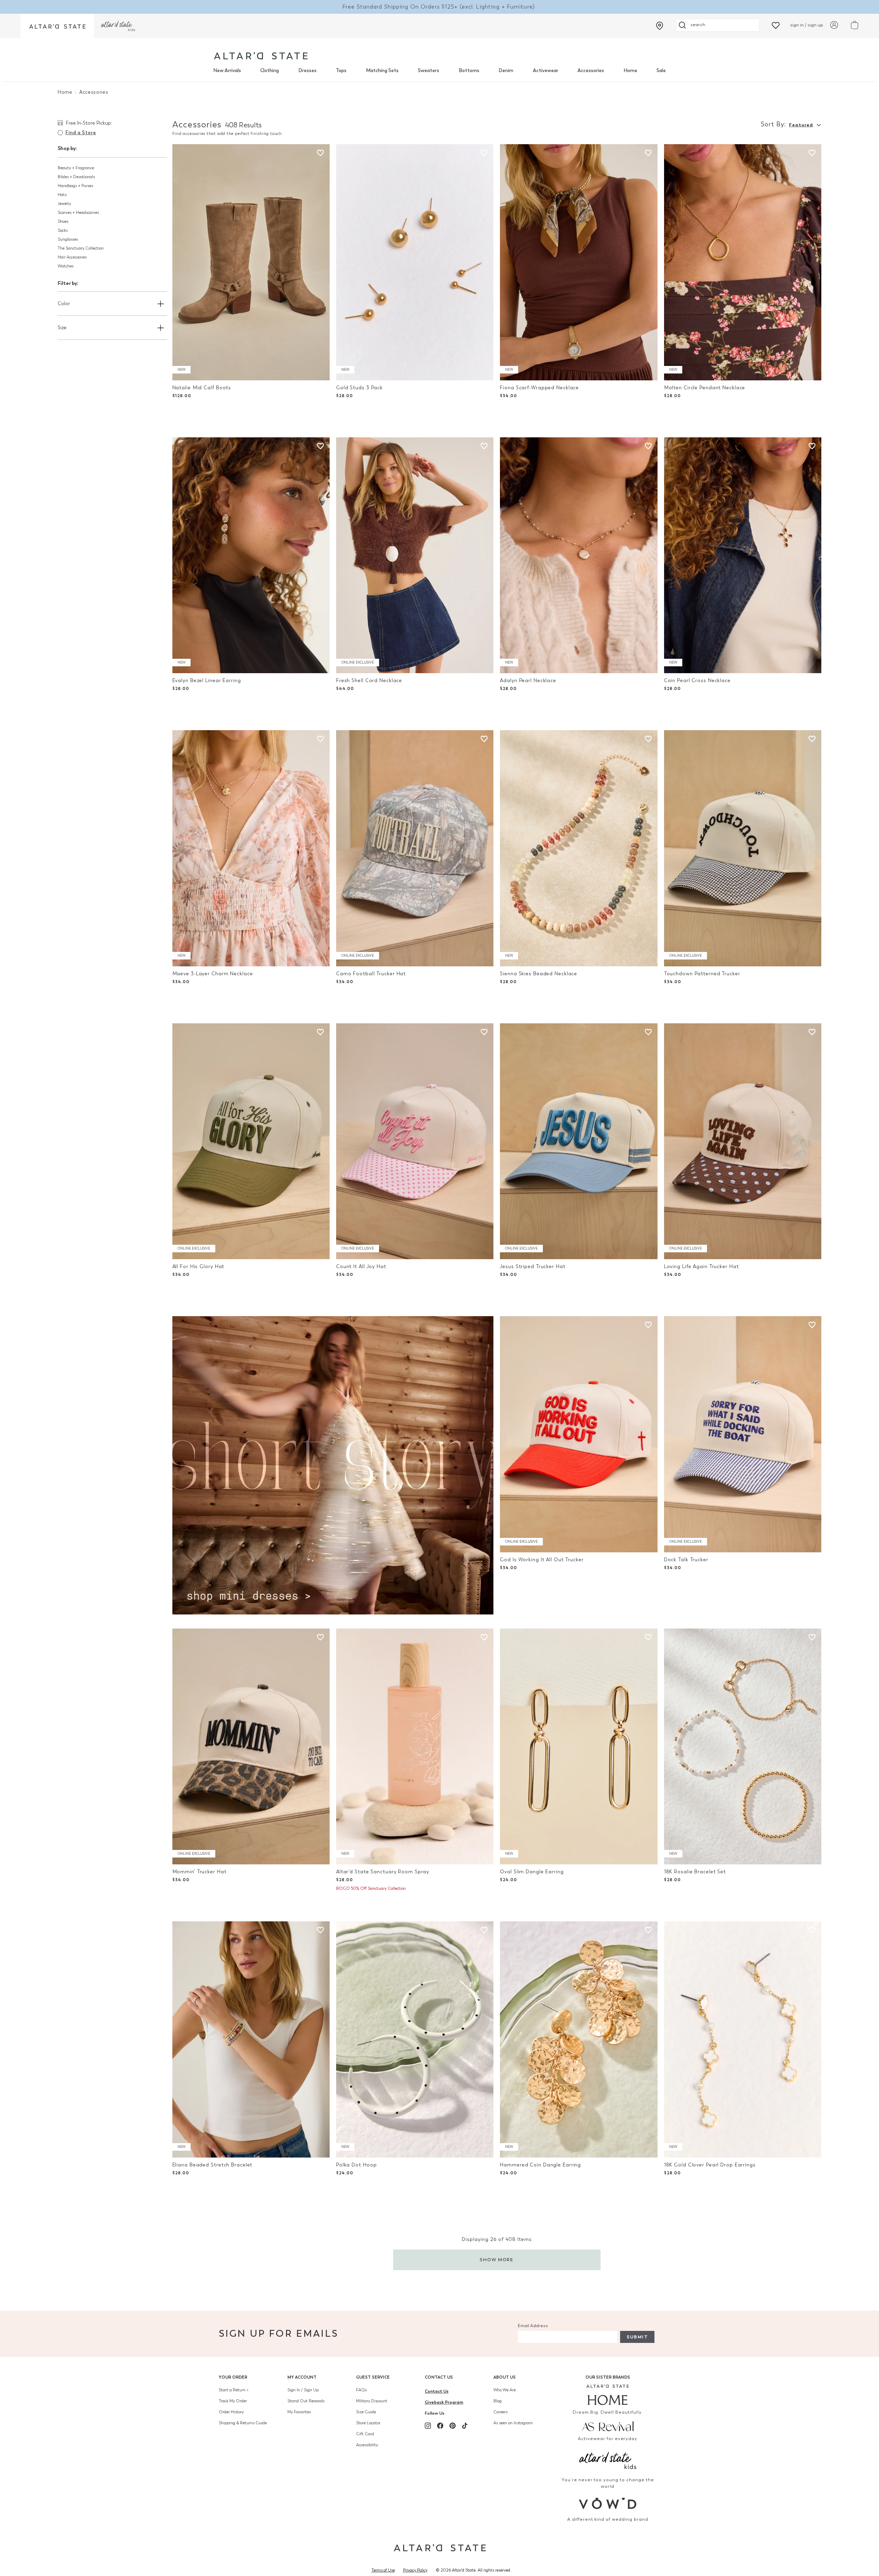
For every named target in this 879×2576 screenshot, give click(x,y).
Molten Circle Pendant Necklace (705, 388)
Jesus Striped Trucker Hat (533, 1267)
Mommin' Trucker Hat (199, 1872)
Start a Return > (234, 2390)
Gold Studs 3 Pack (359, 388)
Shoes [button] (63, 221)
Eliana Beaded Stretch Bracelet (213, 2165)
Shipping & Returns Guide (243, 2423)
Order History (231, 2412)
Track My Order (233, 2401)
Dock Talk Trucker (686, 1560)
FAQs (361, 2390)
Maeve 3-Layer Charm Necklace (213, 974)
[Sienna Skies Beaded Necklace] (579, 848)
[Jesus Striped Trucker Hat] (579, 1141)
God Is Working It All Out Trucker (542, 1560)
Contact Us (439, 2377)
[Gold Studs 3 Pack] (415, 262)
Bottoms (469, 71)
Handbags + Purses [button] (75, 186)
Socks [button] (63, 230)
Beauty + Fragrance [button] (76, 168)
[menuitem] (227, 71)
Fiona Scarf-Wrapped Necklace (539, 388)
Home (630, 71)
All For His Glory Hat (198, 1267)
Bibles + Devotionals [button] (76, 177)
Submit (637, 2337)
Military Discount (372, 2401)
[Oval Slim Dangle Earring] (579, 1747)
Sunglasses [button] (68, 239)
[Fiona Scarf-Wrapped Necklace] (579, 262)
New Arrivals (227, 71)
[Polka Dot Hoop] (415, 2039)
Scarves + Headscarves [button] (78, 212)
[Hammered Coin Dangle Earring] (579, 2039)
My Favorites (299, 2412)
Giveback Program (444, 2402)
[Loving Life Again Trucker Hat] (743, 1141)
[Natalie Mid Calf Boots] (251, 262)
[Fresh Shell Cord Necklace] (415, 555)
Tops (341, 71)
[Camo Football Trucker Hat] (415, 848)
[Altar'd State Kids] (608, 2460)
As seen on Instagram (513, 2423)
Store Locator (368, 2423)
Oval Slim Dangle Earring (532, 1872)
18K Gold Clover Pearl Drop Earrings (710, 2165)
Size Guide (366, 2412)
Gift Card (365, 2434)
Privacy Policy (415, 2570)
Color (64, 304)
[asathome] (608, 2395)
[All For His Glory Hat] (251, 1141)
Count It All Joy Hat (361, 1267)
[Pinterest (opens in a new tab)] (453, 2426)
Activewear (546, 71)
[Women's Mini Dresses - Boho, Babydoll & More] (333, 1465)
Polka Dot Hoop (356, 2165)
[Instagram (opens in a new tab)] (428, 2426)
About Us (505, 2377)
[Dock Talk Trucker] (743, 1434)
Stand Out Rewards (306, 2401)
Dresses (307, 71)
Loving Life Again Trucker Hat (701, 1267)
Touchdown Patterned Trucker (702, 974)
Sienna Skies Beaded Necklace (539, 974)
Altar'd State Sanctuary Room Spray (383, 1872)
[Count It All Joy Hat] (415, 1141)
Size (62, 328)
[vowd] (608, 2503)
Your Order (233, 2377)
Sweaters (429, 71)
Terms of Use (383, 2570)
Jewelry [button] (64, 204)
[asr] (608, 2426)
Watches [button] (66, 266)
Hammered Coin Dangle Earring (540, 2165)
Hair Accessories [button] (72, 257)
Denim (506, 71)
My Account (302, 2377)
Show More (497, 2260)
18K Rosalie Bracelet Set (695, 1872)
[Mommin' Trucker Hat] (251, 1747)
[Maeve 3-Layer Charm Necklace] (251, 848)
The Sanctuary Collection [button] (81, 248)
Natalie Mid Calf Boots (202, 388)
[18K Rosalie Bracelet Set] (743, 1747)
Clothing (270, 71)
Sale (661, 71)
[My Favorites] (776, 25)
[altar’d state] (57, 26)
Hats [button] (62, 195)
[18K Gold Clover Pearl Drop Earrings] (743, 2039)
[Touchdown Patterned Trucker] (743, 848)
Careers (500, 2412)
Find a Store (81, 133)
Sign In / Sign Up (303, 2390)
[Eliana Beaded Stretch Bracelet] (251, 2039)
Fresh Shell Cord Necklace (369, 681)
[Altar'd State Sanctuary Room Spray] (415, 1747)
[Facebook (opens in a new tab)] (440, 2426)
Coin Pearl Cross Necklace (697, 681)
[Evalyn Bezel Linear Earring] (251, 555)
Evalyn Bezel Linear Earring (207, 681)
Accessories (591, 71)
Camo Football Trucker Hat (371, 974)
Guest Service (373, 2377)
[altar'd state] (261, 56)
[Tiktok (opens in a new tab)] (465, 2426)
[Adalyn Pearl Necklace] (579, 555)
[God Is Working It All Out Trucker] (579, 1434)
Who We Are (505, 2390)
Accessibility (367, 2445)
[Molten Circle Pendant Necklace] (743, 262)
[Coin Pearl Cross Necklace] (743, 555)
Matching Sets (382, 71)
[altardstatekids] (118, 26)
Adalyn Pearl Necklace (528, 681)
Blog (498, 2401)
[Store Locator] (660, 26)
